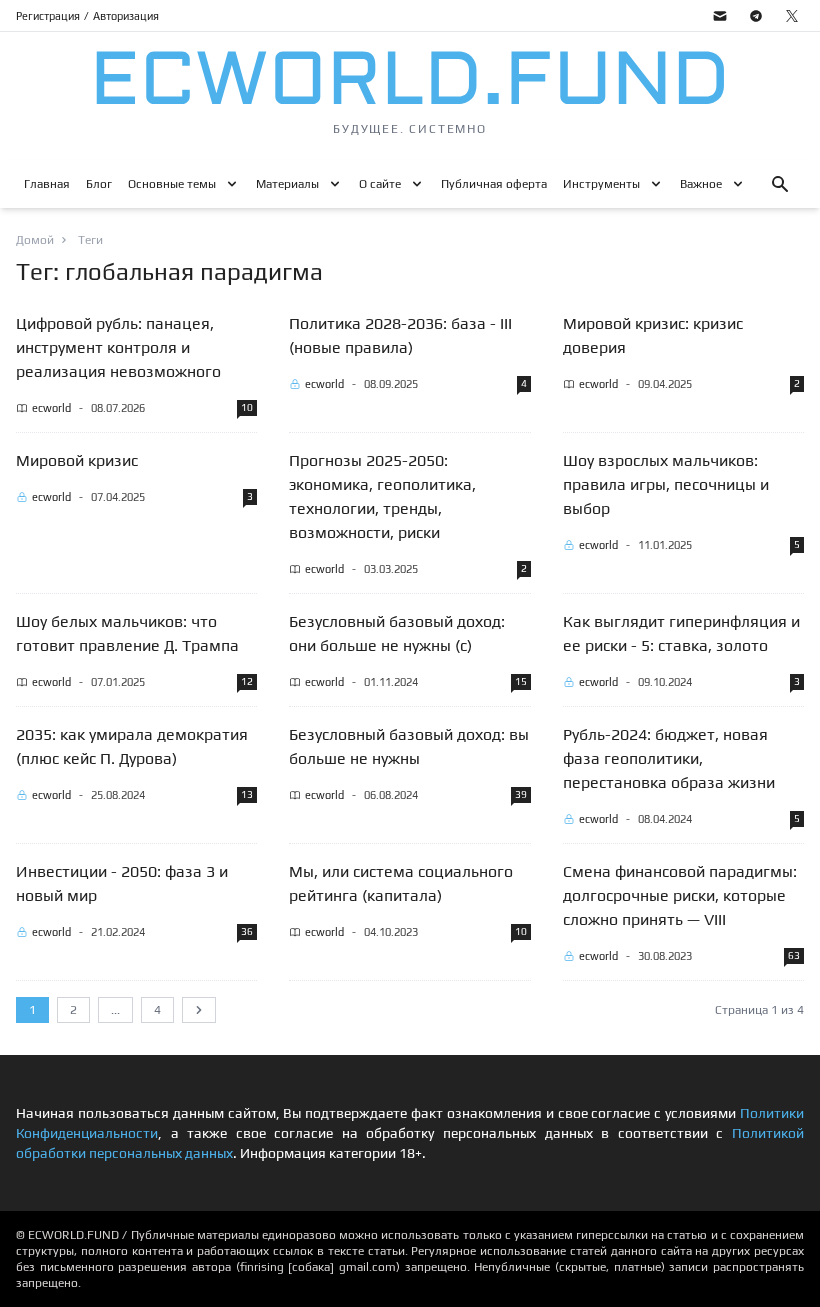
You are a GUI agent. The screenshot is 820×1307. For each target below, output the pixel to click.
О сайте (380, 184)
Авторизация (126, 16)
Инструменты (601, 184)
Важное (701, 184)
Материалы (287, 184)
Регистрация (48, 16)
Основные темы (172, 184)
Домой (35, 240)
